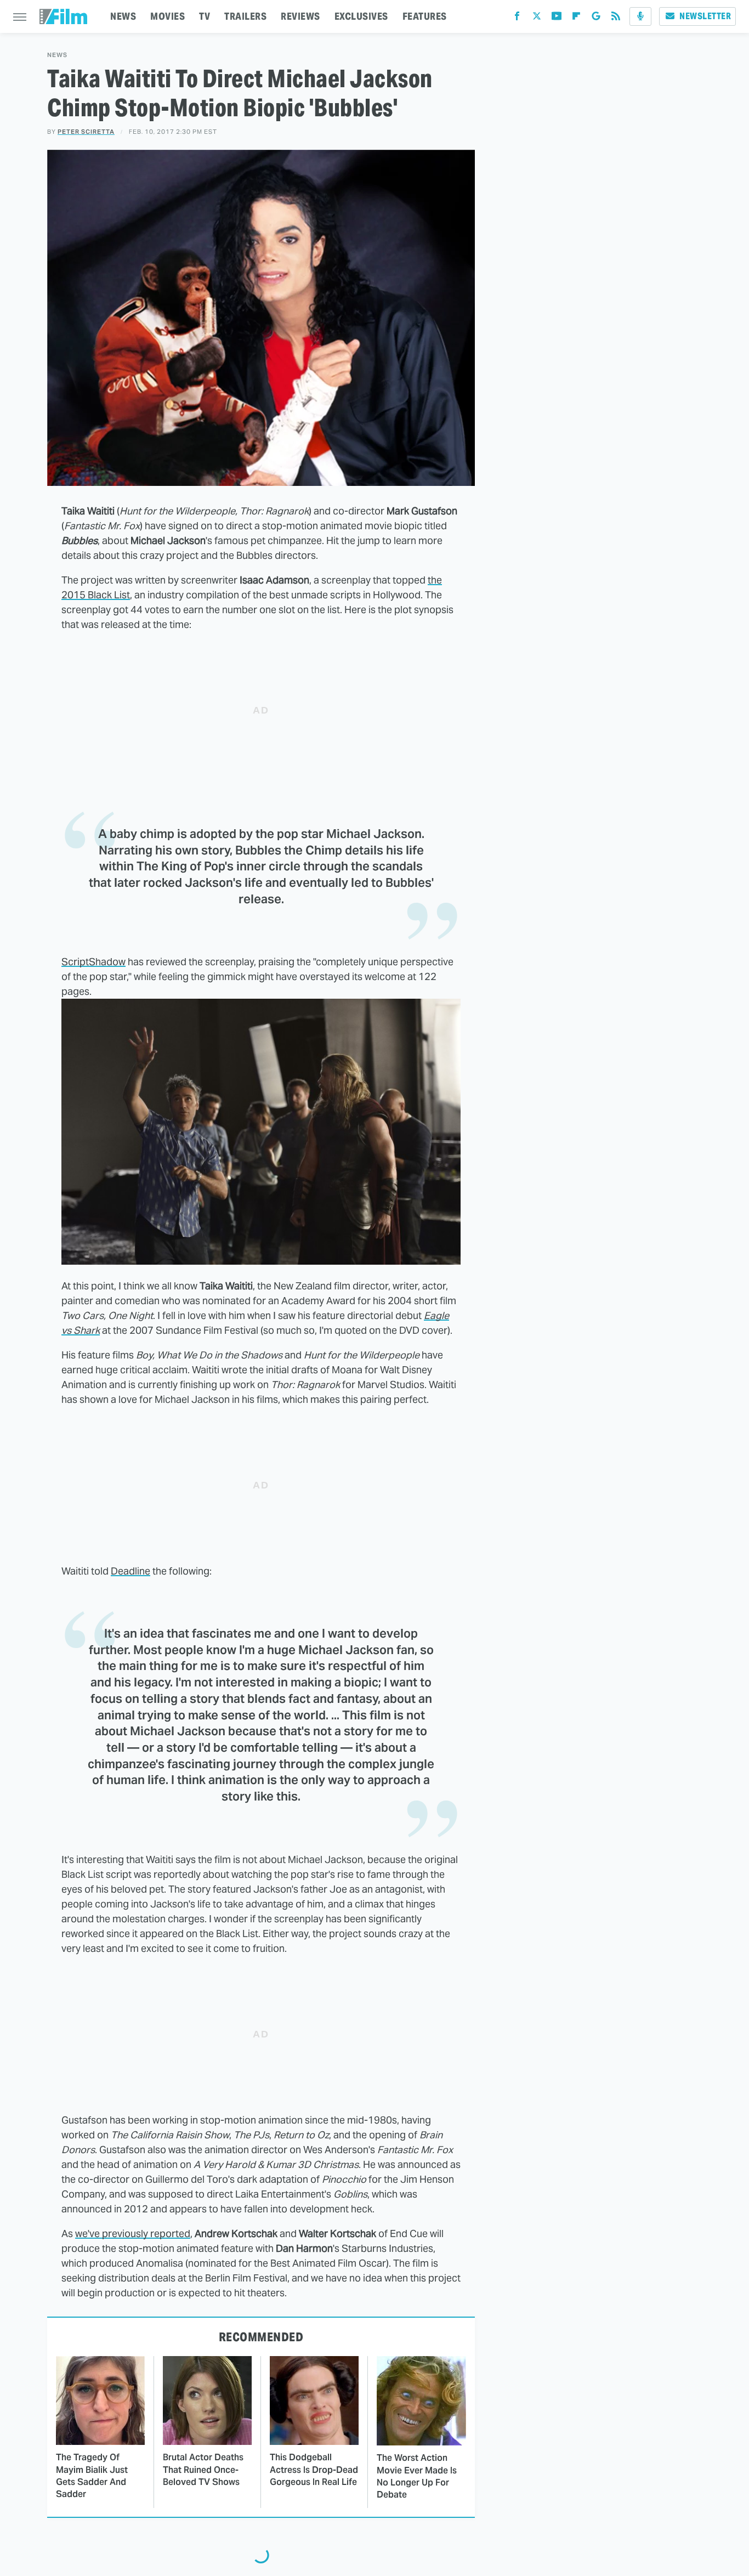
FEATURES (425, 16)
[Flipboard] (576, 18)
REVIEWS (300, 16)
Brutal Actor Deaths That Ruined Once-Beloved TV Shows (203, 2470)
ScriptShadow (93, 962)
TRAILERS (245, 16)
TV (205, 16)
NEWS (123, 16)
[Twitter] (537, 18)
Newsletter (705, 16)
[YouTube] (557, 18)
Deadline (130, 1571)
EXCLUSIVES (361, 16)
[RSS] (616, 18)
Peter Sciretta (86, 132)
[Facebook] (517, 18)
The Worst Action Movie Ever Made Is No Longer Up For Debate (417, 2476)
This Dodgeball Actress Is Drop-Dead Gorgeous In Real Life (314, 2470)
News (57, 55)
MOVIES (168, 16)
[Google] (596, 18)
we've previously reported (133, 2234)
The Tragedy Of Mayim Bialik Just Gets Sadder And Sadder (92, 2476)
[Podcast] (640, 16)
